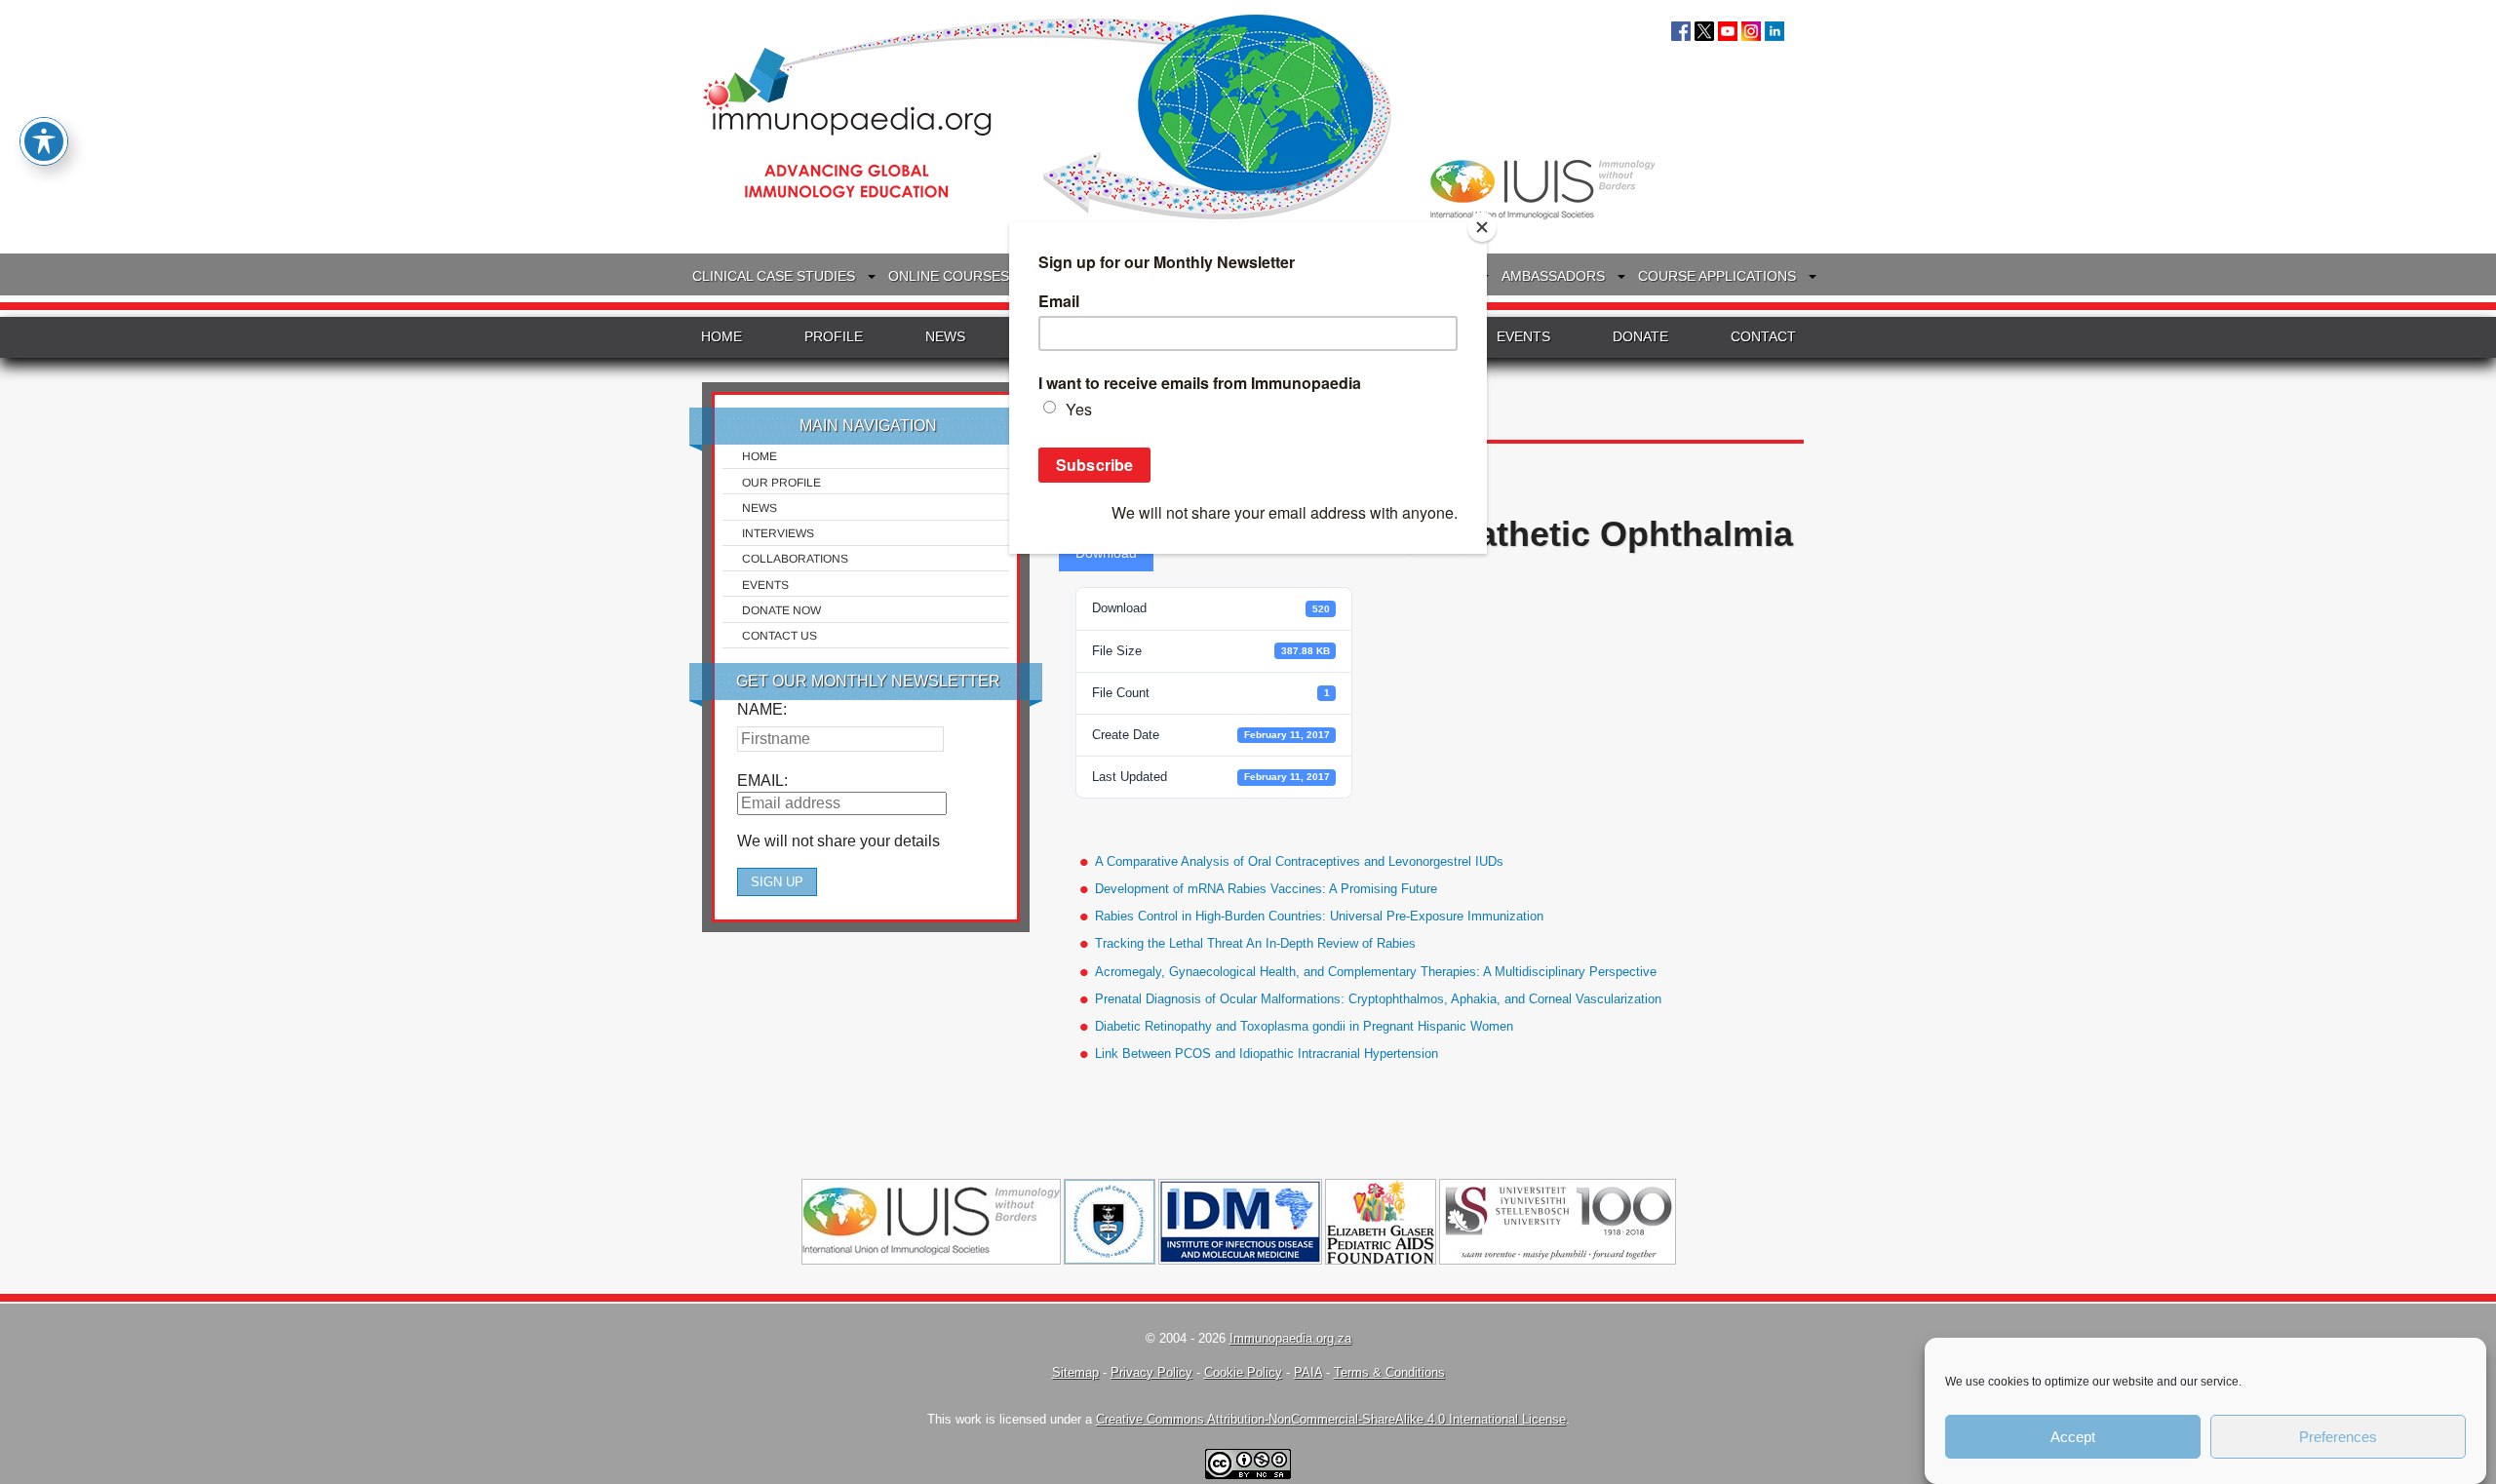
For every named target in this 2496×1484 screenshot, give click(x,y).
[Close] (1482, 227)
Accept (2073, 1437)
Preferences (2338, 1437)
